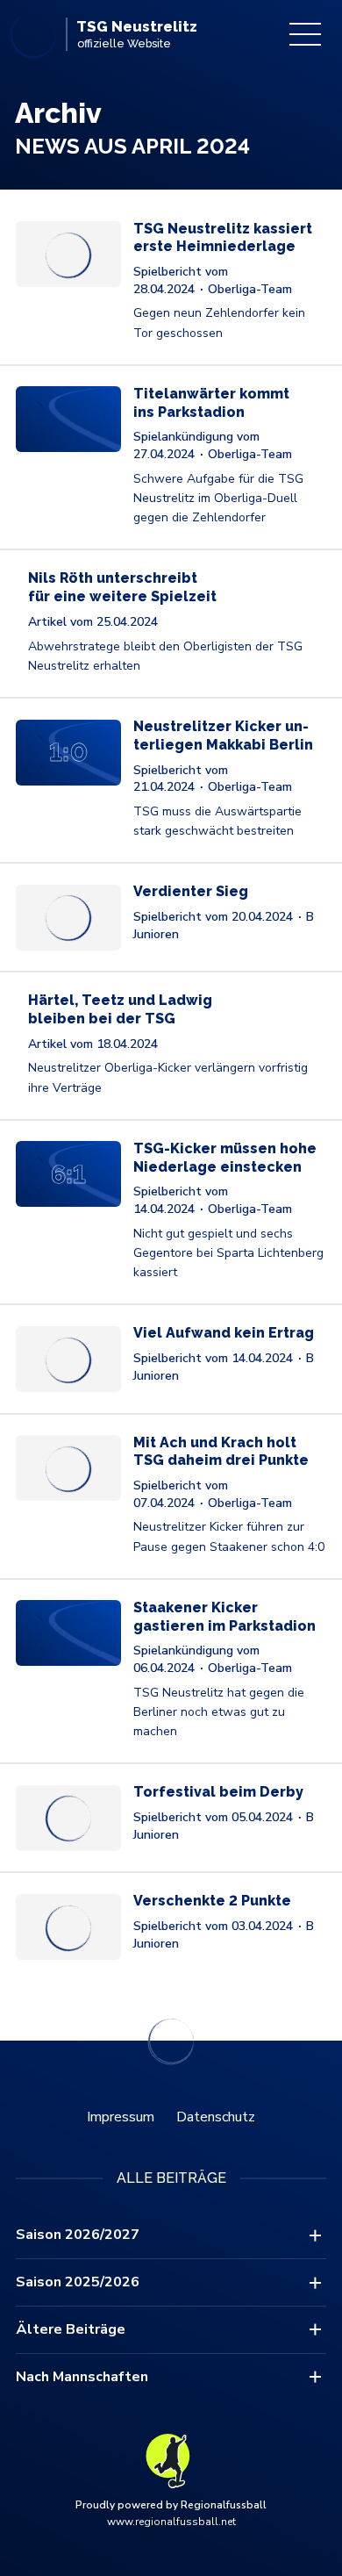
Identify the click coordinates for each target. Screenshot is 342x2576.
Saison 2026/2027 (78, 2235)
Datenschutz (216, 2117)
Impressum (121, 2117)
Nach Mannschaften (82, 2377)
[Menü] (305, 34)
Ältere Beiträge (71, 2329)
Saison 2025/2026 (78, 2282)
